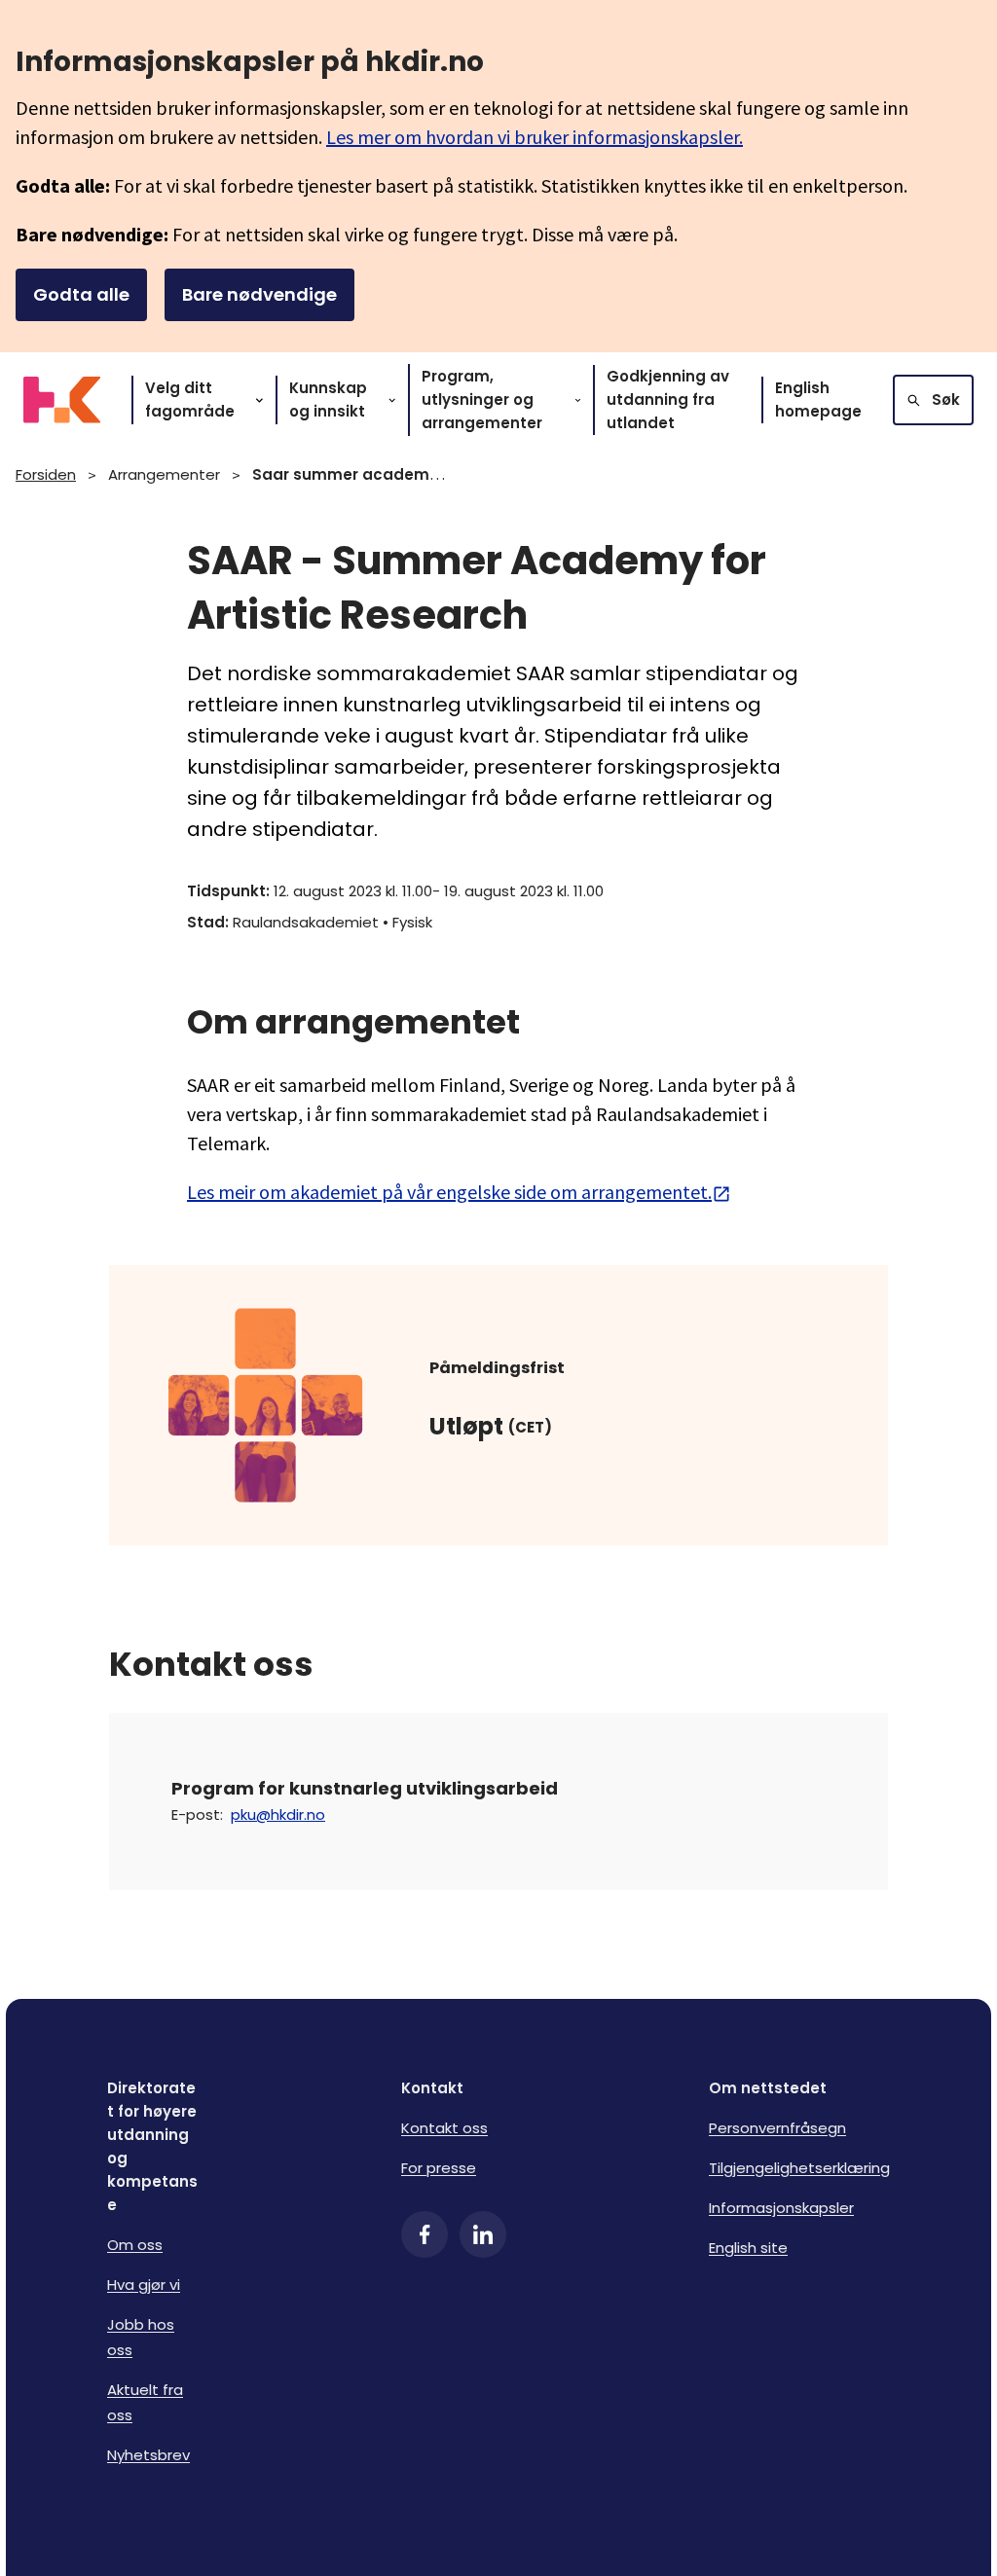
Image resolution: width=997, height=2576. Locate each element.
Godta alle (81, 294)
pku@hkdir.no (278, 1814)
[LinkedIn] (483, 2234)
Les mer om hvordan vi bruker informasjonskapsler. (535, 137)
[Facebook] (425, 2234)
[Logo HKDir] (62, 400)
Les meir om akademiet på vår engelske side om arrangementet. (449, 1192)
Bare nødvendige (259, 294)
